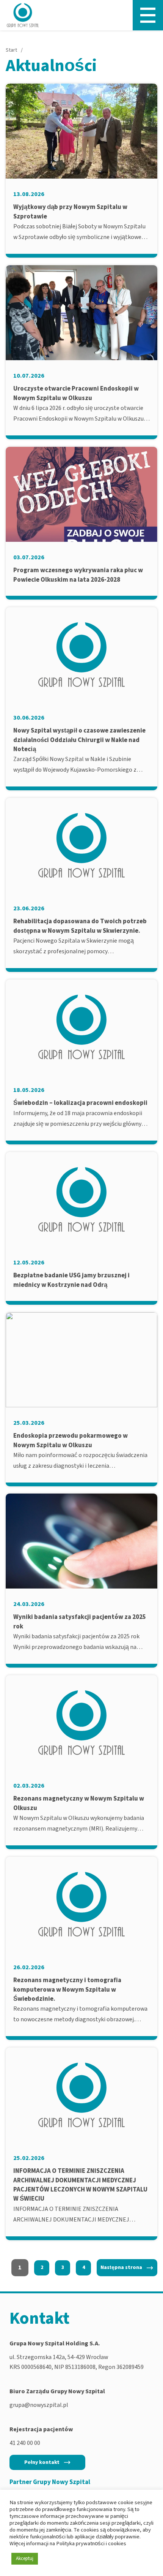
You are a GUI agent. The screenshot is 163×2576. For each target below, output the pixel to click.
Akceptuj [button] (25, 2559)
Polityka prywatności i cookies (91, 2544)
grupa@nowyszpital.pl (39, 2405)
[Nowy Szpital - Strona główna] (23, 15)
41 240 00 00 (25, 2443)
